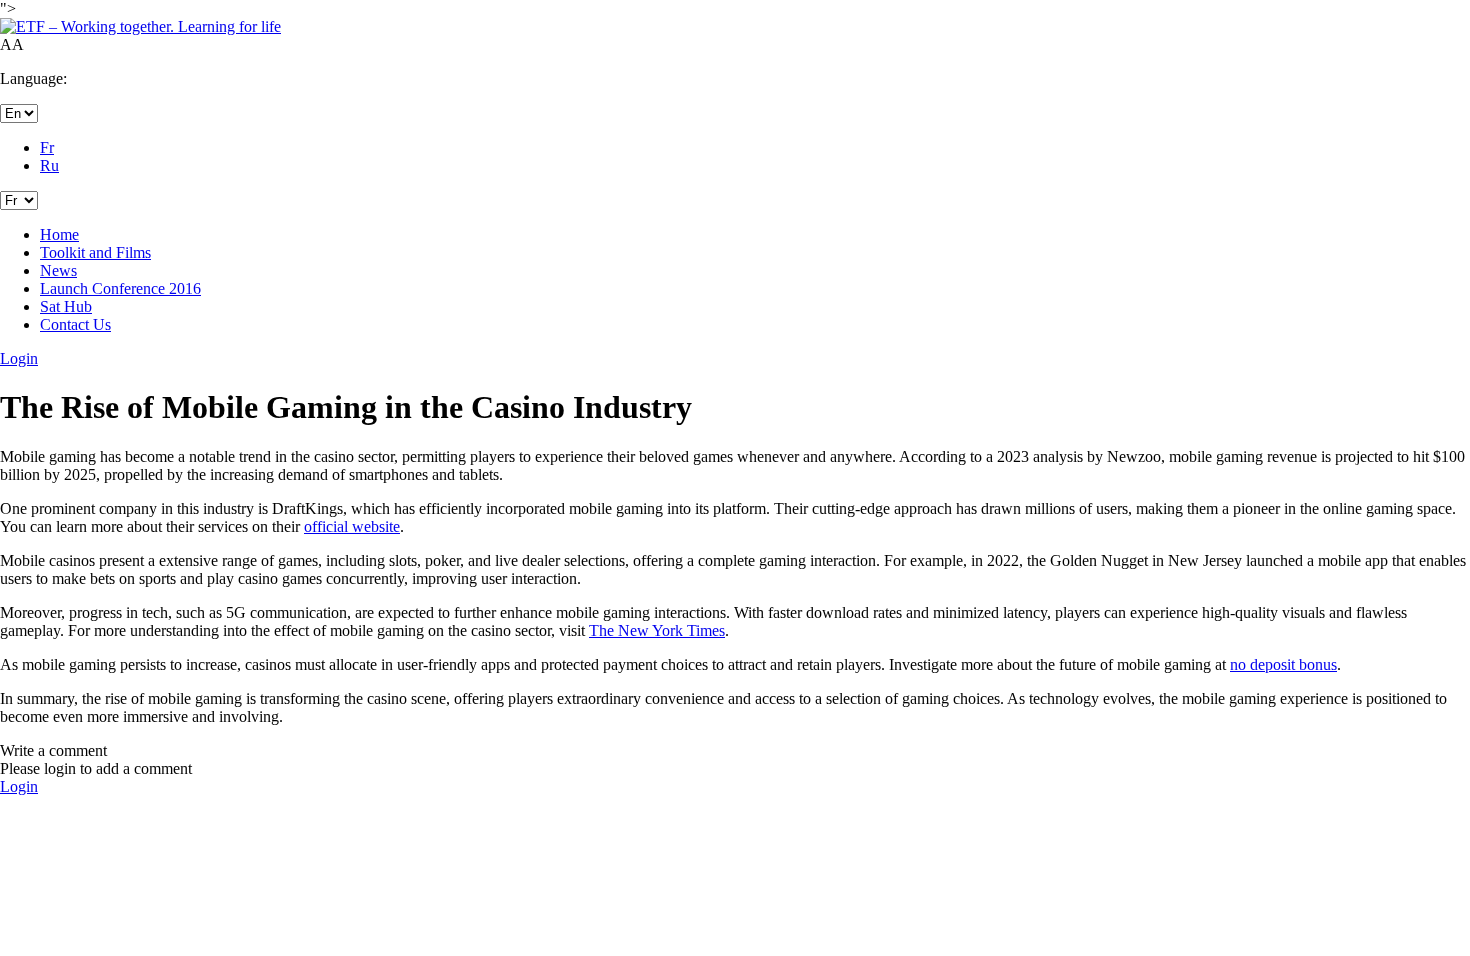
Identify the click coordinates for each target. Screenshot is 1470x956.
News (58, 270)
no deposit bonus (1283, 664)
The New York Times (657, 630)
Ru (49, 165)
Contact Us (75, 324)
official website (352, 526)
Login (19, 786)
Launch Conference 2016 (120, 288)
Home (59, 234)
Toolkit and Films (95, 252)
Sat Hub (66, 306)
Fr (47, 147)
